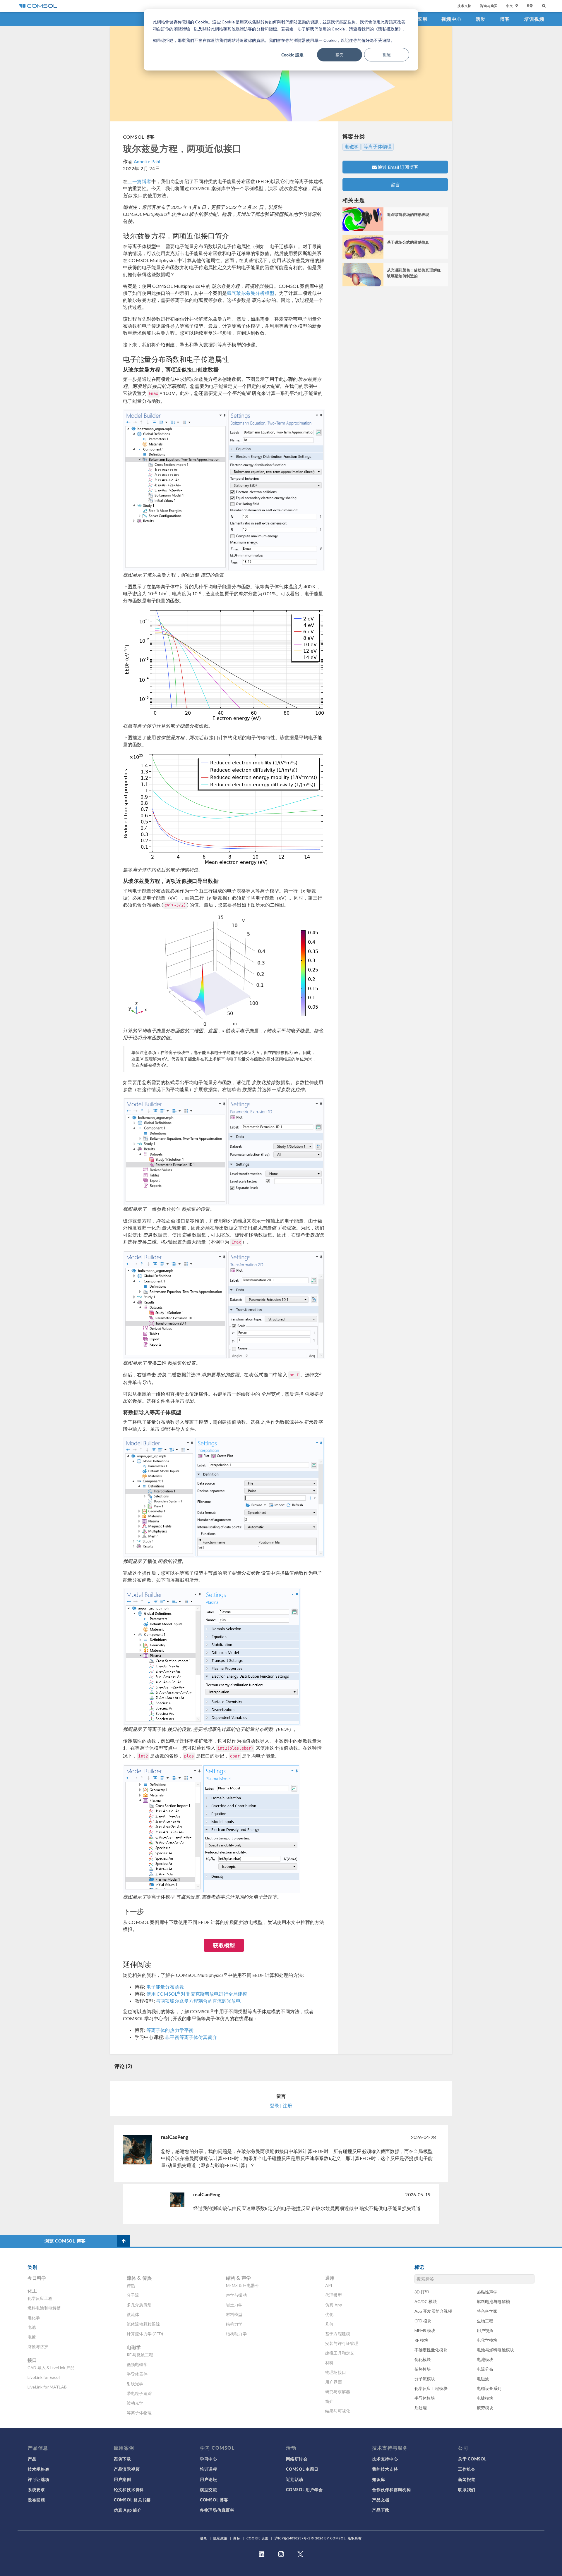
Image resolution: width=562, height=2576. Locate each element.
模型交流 (209, 2489)
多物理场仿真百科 (217, 2510)
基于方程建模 (338, 2334)
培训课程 (209, 2469)
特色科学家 (487, 2311)
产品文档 (381, 2500)
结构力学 (234, 2324)
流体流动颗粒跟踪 (143, 2324)
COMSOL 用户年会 (304, 2489)
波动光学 (135, 2403)
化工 (32, 2291)
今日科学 (37, 2278)
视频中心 (452, 19)
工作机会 (467, 2469)
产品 (32, 2459)
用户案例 (122, 2479)
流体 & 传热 (139, 2278)
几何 (329, 2324)
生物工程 (485, 2321)
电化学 (34, 2318)
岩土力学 (234, 2305)
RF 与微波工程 (140, 2355)
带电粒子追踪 (139, 2393)
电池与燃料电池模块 (495, 2350)
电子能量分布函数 (165, 1987)
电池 (32, 2327)
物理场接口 (336, 2372)
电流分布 (485, 2369)
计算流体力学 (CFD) (145, 2334)
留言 (395, 184)
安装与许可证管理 (342, 2343)
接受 (340, 55)
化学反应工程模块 (431, 2388)
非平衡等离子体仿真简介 (191, 2037)
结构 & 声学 (238, 2278)
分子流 (133, 2295)
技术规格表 (39, 2469)
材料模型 (234, 2314)
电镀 (32, 2337)
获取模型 (224, 1945)
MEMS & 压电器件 (243, 2285)
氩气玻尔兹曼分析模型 (251, 293)
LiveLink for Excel (44, 2377)
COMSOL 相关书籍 (132, 2500)
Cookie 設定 (292, 55)
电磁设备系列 (489, 2388)
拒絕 (387, 55)
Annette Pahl (147, 161)
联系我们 (467, 2489)
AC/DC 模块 (426, 2301)
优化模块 (423, 2359)
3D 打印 (422, 2292)
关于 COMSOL (472, 2459)
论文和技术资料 (129, 2489)
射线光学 (135, 2384)
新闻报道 (467, 2479)
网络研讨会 (297, 2459)
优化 (329, 2314)
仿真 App (334, 2305)
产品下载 (381, 2510)
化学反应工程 (40, 2298)
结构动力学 (236, 2334)
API (329, 2285)
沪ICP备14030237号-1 (292, 2538)
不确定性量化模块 (431, 2350)
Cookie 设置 (257, 2538)
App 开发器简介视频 (433, 2311)
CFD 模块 (423, 2321)
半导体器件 (137, 2374)
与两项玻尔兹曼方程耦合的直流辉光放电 (198, 2001)
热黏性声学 (487, 2292)
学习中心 (209, 2459)
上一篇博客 (139, 181)
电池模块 (485, 2359)
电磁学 (352, 147)
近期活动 (295, 2479)
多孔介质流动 (139, 2305)
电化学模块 (487, 2340)
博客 (505, 19)
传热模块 (423, 2369)
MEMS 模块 (425, 2330)
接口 (32, 2360)
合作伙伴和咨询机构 (391, 2489)
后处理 (421, 2408)
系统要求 (36, 2489)
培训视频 (534, 19)
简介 (329, 2401)
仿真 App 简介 (128, 2510)
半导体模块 (425, 2398)
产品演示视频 (127, 2469)
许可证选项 (39, 2479)
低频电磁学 (137, 2364)
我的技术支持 (385, 2469)
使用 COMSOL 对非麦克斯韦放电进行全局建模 (197, 1994)
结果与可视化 (338, 2411)
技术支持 (464, 6)
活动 (481, 19)
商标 (237, 2538)
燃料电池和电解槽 (44, 2308)
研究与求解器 (338, 2392)
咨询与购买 (489, 6)
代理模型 (334, 2295)
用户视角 (485, 2330)
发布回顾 (36, 2500)
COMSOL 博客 (139, 137)
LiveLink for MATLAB (47, 2387)
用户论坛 (209, 2479)
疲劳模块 (485, 2408)
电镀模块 (485, 2398)
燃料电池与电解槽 (493, 2301)
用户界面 (334, 2382)
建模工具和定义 (340, 2353)
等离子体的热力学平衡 (170, 2030)
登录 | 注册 (281, 2105)
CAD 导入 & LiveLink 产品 (51, 2368)
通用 (330, 2278)
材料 (329, 2363)
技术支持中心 (385, 2459)
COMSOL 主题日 (302, 2469)
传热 (131, 2285)
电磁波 (483, 2379)
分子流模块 (425, 2379)
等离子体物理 (378, 147)
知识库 (378, 2479)
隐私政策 (220, 2538)
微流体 (133, 2314)
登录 (530, 6)
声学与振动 (236, 2295)
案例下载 (122, 2459)
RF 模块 (421, 2340)
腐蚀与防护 (38, 2347)
